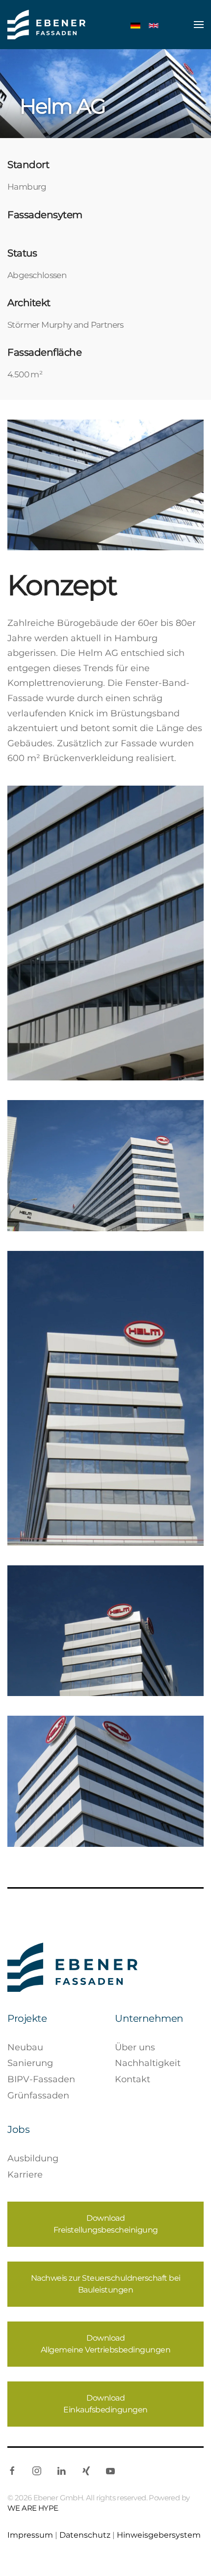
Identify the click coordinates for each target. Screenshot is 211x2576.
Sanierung (30, 2063)
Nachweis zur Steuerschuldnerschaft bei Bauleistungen (106, 2284)
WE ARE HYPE (33, 2508)
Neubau (25, 2047)
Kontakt (132, 2079)
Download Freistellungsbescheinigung (106, 2224)
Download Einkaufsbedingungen (105, 2404)
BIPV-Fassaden (41, 2079)
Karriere (25, 2175)
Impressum (30, 2535)
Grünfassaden (38, 2095)
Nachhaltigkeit (148, 2063)
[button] (199, 25)
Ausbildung (33, 2158)
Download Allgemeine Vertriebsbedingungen (106, 2344)
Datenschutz (85, 2535)
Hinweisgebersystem (159, 2535)
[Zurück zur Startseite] (46, 25)
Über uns (135, 2047)
